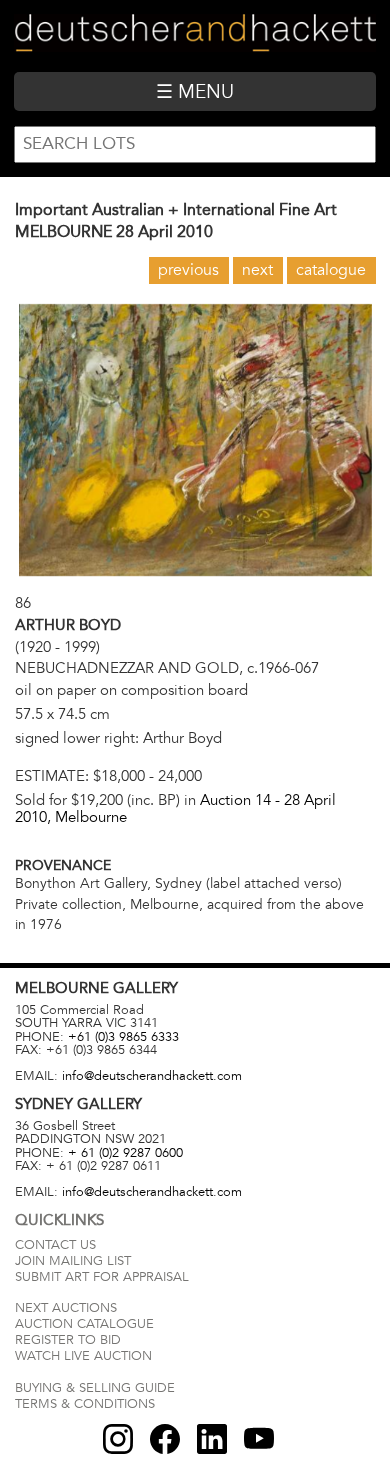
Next (257, 270)
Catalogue (331, 270)
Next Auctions (66, 1308)
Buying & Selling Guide (95, 1388)
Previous (188, 270)
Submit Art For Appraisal (102, 1277)
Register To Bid (68, 1340)
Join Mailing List (73, 1261)
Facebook (165, 1439)
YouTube (259, 1439)
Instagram (118, 1439)
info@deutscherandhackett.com (152, 1076)
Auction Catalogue (84, 1324)
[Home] (194, 35)
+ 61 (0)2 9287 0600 (125, 1153)
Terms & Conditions (85, 1404)
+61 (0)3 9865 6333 (123, 1037)
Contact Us (55, 1245)
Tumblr (212, 1439)
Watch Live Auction (83, 1356)
